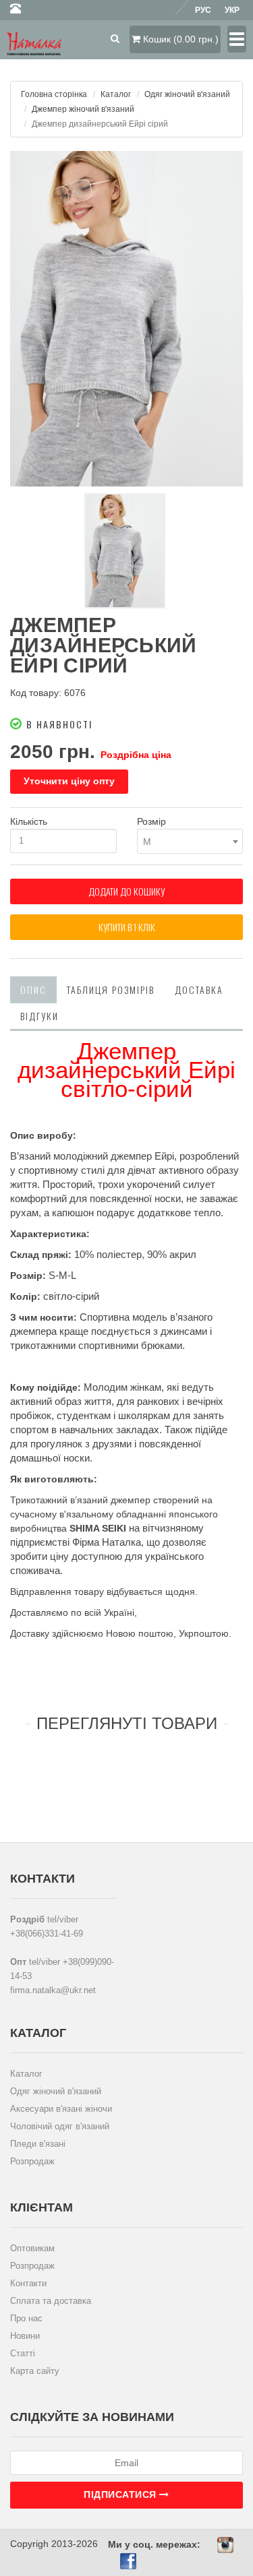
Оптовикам (32, 2248)
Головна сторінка (54, 94)
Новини (25, 2336)
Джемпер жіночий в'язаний (83, 109)
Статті (23, 2353)
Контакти (28, 2283)
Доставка (199, 989)
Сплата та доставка (51, 2301)
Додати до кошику (126, 891)
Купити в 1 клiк (127, 927)
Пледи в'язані (38, 2144)
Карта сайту (35, 2371)
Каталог (116, 94)
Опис (33, 989)
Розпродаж (32, 2161)
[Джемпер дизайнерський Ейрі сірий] (126, 319)
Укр (232, 10)
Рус (203, 10)
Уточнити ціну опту (69, 781)
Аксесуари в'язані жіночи (61, 2109)
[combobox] (190, 841)
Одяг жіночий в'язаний (187, 94)
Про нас (26, 2318)
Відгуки (39, 1016)
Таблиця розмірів (111, 989)
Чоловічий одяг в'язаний (60, 2126)
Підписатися (121, 2494)
